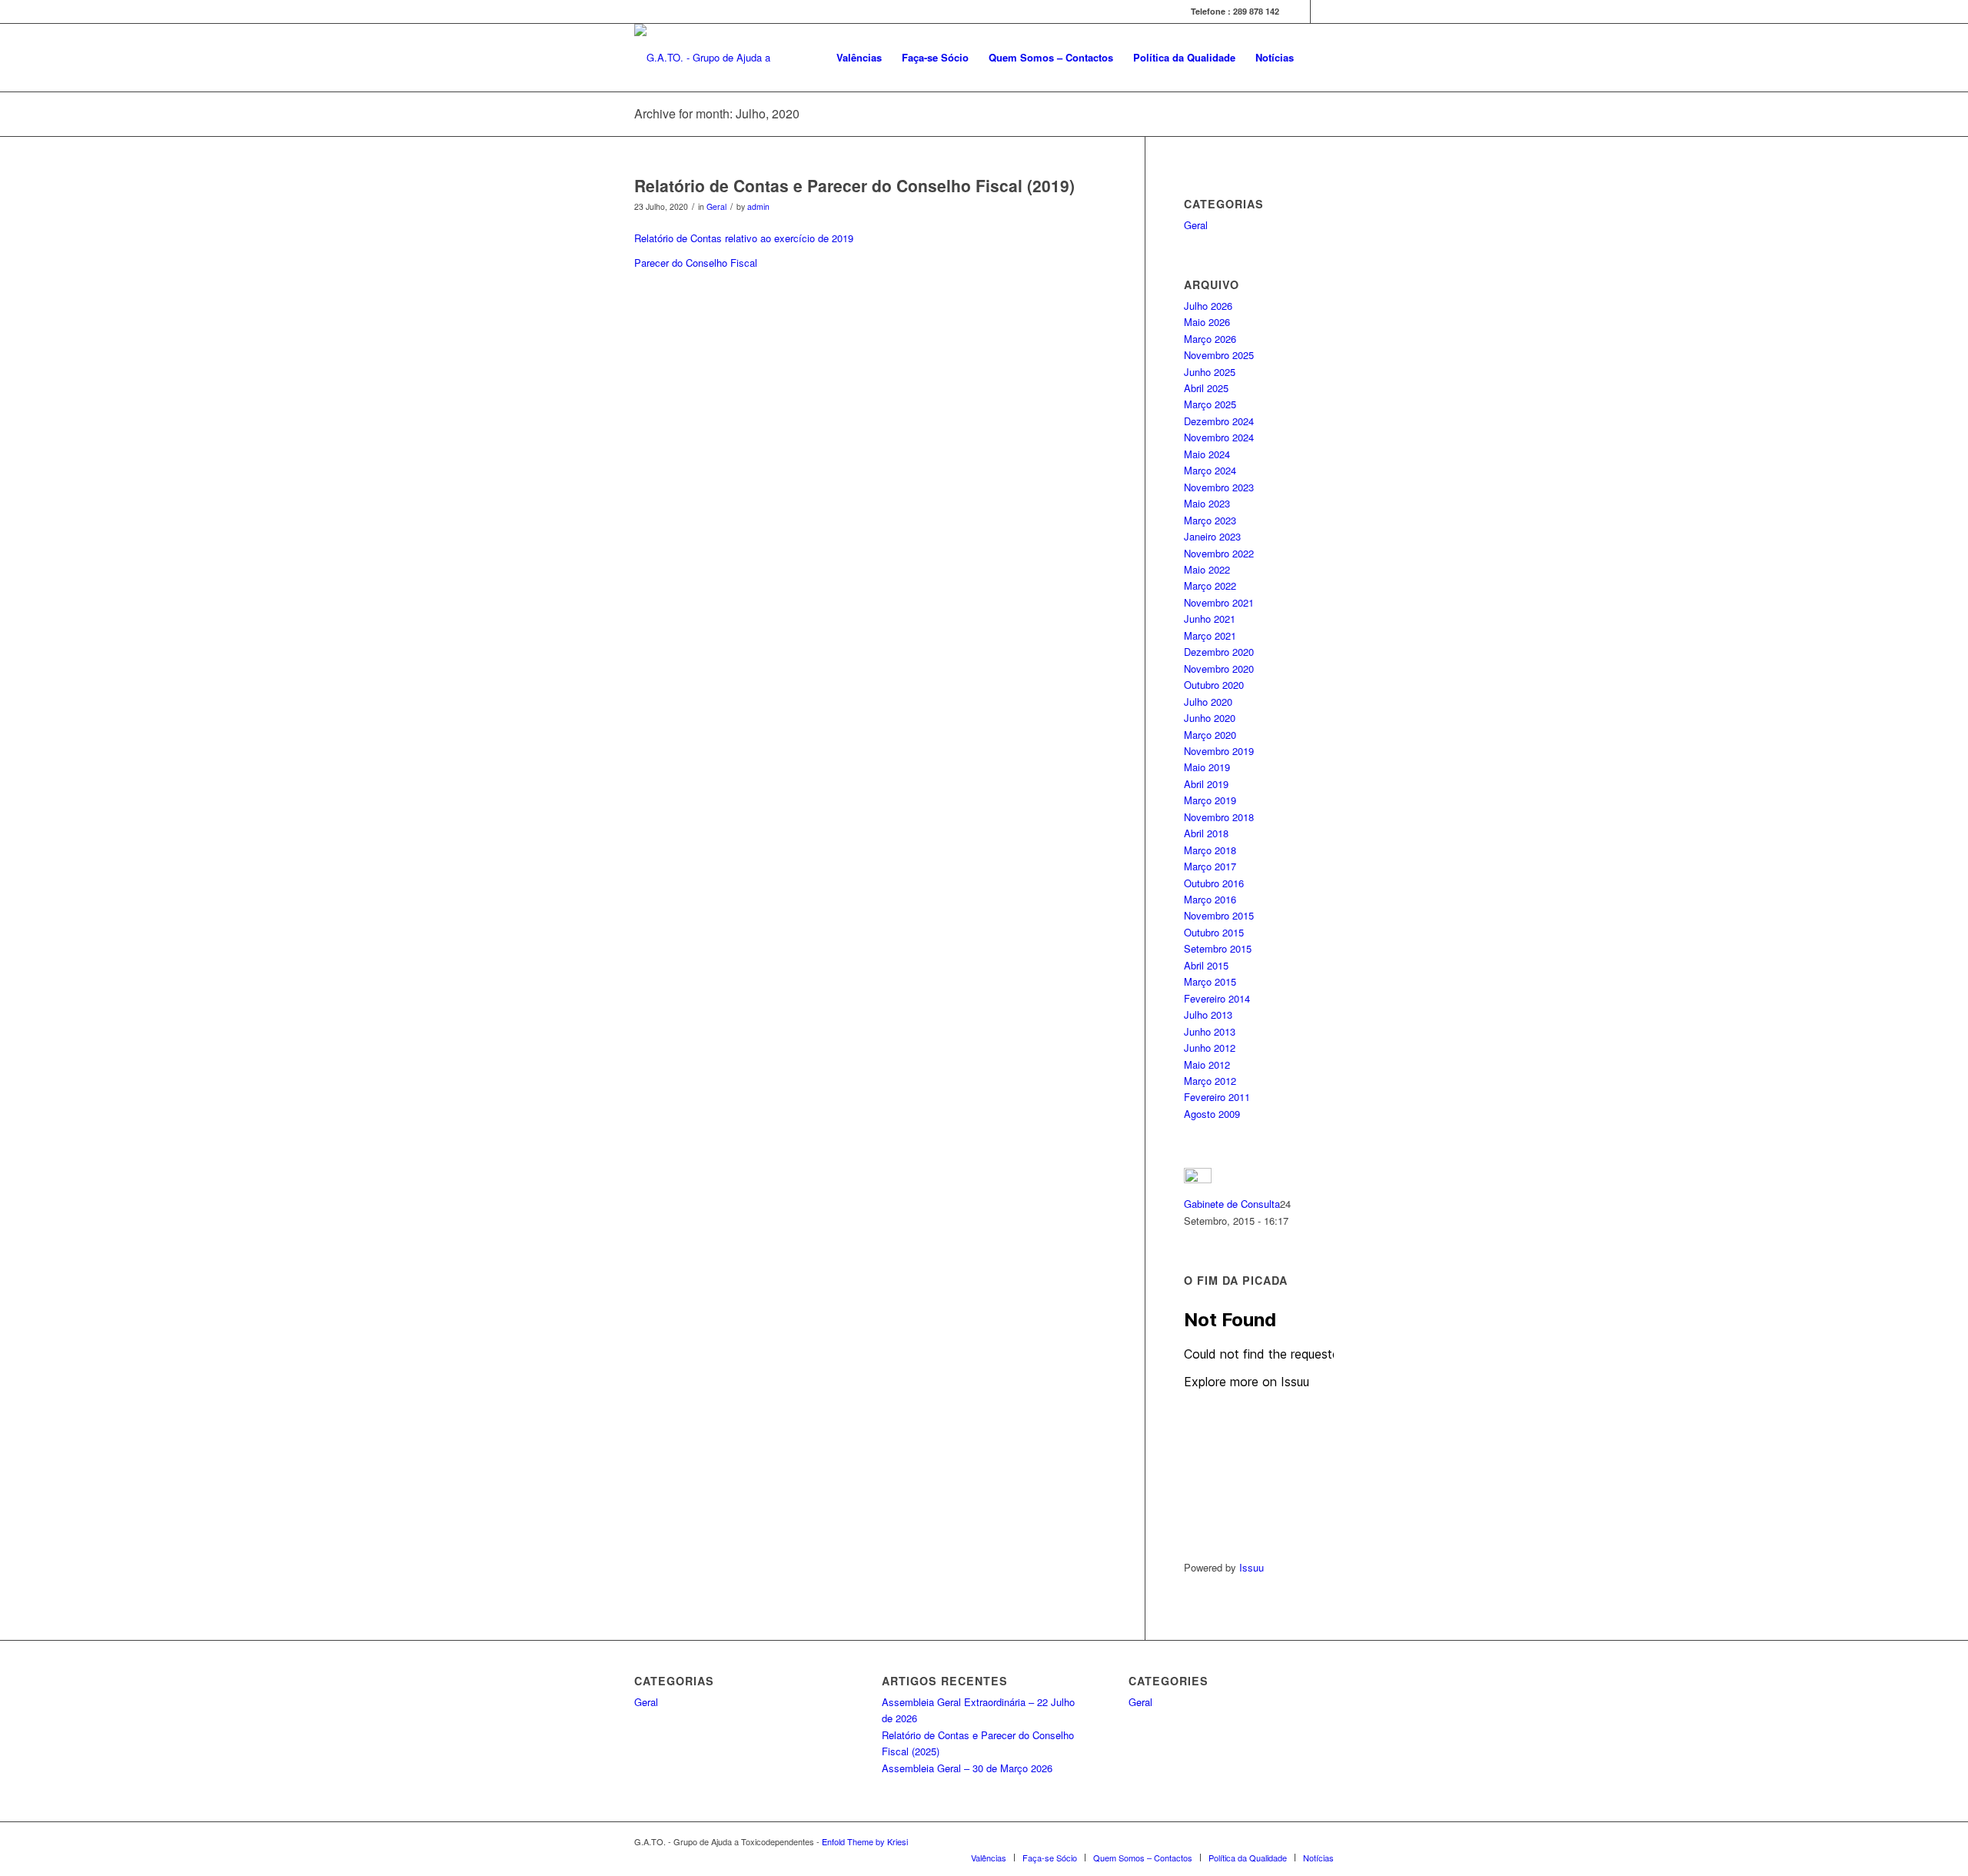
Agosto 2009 (1212, 1114)
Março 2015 (1210, 981)
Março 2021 (1210, 635)
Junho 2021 (1210, 619)
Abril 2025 (1206, 388)
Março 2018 (1210, 850)
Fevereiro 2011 (1217, 1097)
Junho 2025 (1210, 372)
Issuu (1252, 1567)
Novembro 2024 (1219, 437)
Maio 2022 (1207, 569)
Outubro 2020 (1214, 685)
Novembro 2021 (1219, 602)
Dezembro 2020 (1219, 652)
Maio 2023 (1207, 503)
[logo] (736, 58)
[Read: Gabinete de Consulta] (1198, 1179)
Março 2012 (1210, 1081)
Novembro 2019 (1219, 751)
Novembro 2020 (1219, 669)
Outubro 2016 (1214, 883)
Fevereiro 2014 (1217, 998)
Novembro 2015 (1219, 915)
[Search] (1319, 58)
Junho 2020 (1210, 718)
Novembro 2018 (1219, 817)
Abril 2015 (1206, 965)
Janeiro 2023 (1212, 536)
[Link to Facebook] (1299, 12)
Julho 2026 (1208, 306)
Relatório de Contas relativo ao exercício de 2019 (744, 238)
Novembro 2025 (1219, 355)
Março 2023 (1210, 520)
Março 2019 (1210, 800)
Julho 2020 (1208, 702)
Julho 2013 (1208, 1015)
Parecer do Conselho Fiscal (696, 263)
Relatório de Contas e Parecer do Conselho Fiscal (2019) (854, 185)
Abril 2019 (1206, 784)
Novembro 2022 (1219, 553)
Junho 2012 (1210, 1048)
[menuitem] (859, 58)
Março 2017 (1210, 866)
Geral (716, 206)
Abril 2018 (1206, 833)
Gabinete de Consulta (1232, 1204)
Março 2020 (1210, 735)
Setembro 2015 (1218, 948)
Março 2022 (1210, 585)
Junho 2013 (1210, 1031)
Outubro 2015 (1214, 932)
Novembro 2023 (1219, 487)
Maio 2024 (1207, 454)
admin (758, 206)
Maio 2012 (1207, 1064)
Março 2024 (1210, 470)
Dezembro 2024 (1219, 421)
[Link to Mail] (1322, 12)
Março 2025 (1210, 404)
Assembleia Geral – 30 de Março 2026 (967, 1768)
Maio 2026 (1207, 322)
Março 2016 (1210, 899)
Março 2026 (1210, 339)
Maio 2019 (1207, 767)
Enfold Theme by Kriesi (865, 1841)
